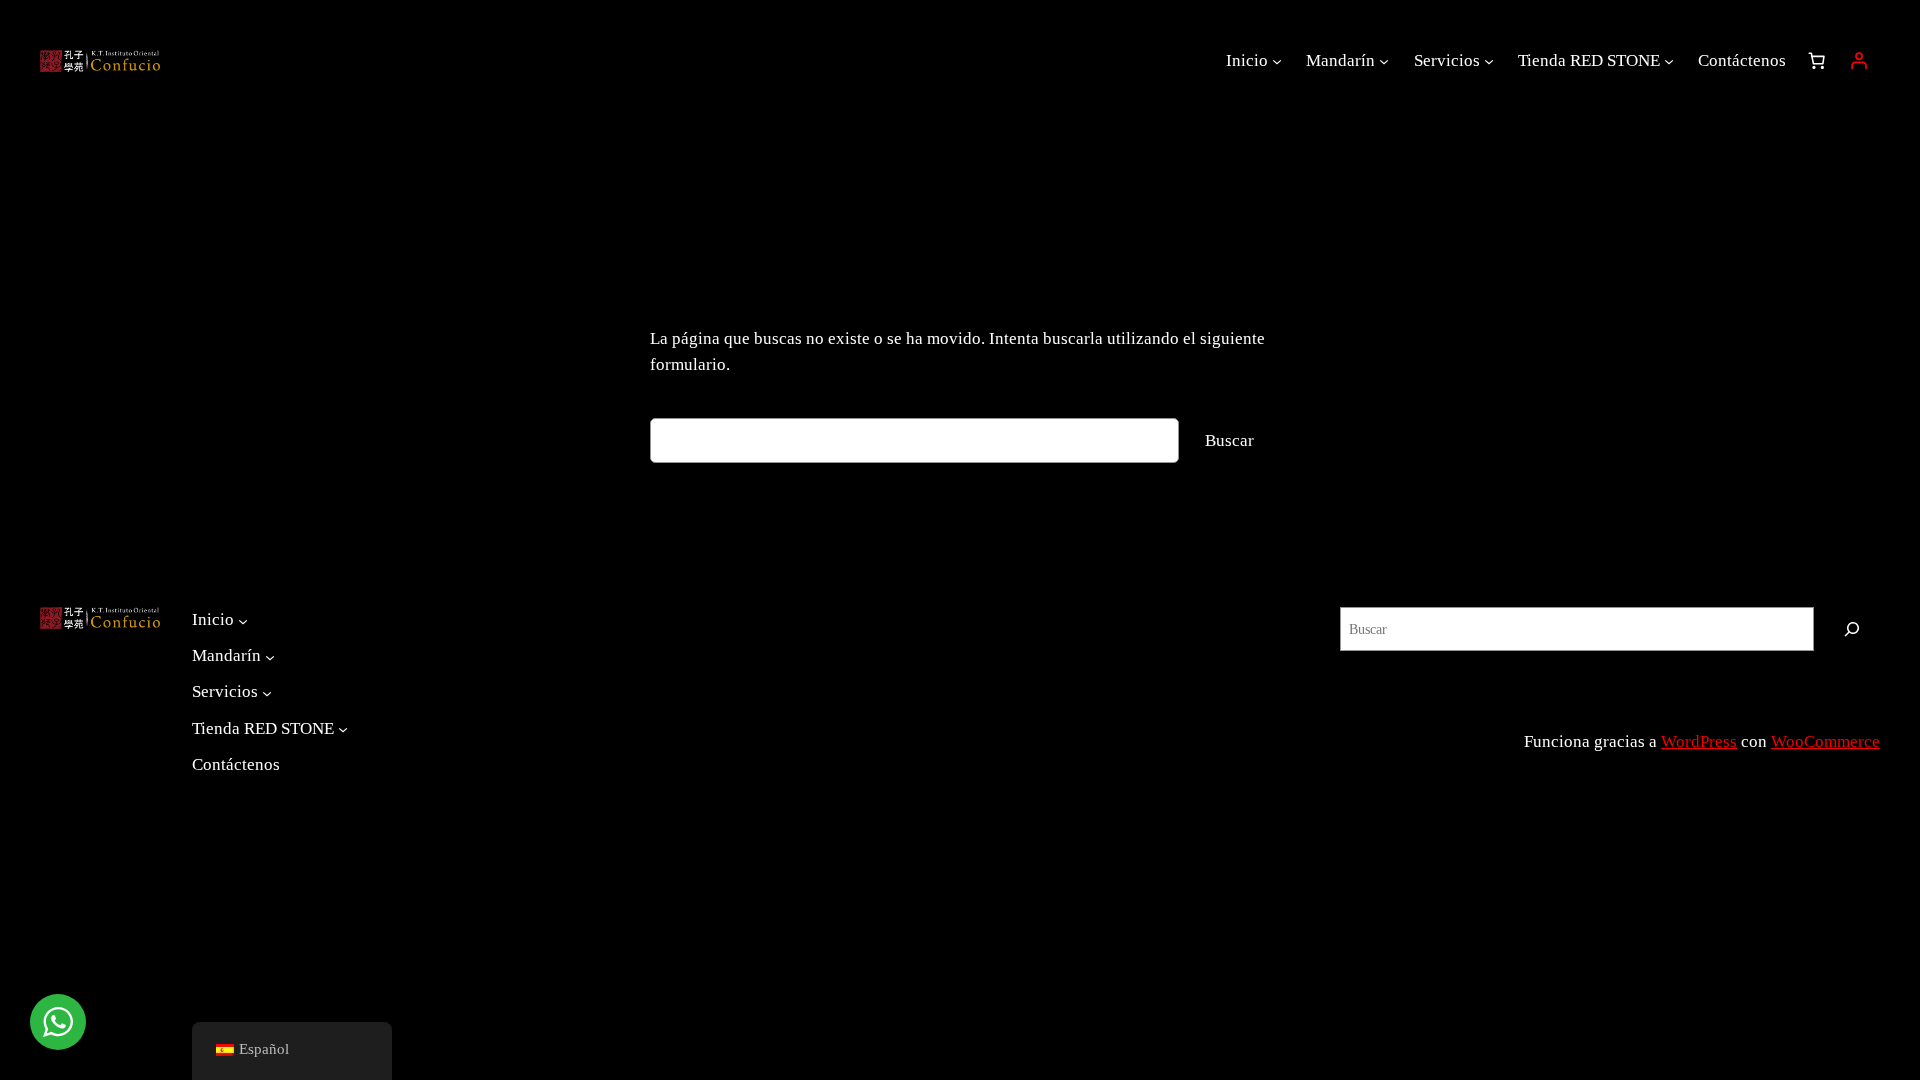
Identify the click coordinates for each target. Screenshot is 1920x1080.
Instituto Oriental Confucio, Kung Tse (1725, 717)
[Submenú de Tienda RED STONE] (1669, 61)
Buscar (1229, 440)
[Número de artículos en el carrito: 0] (1817, 61)
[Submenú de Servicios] (1489, 61)
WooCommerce (1825, 741)
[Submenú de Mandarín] (1384, 61)
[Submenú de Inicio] (1277, 61)
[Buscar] (1852, 628)
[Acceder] (1859, 61)
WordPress (1699, 741)
